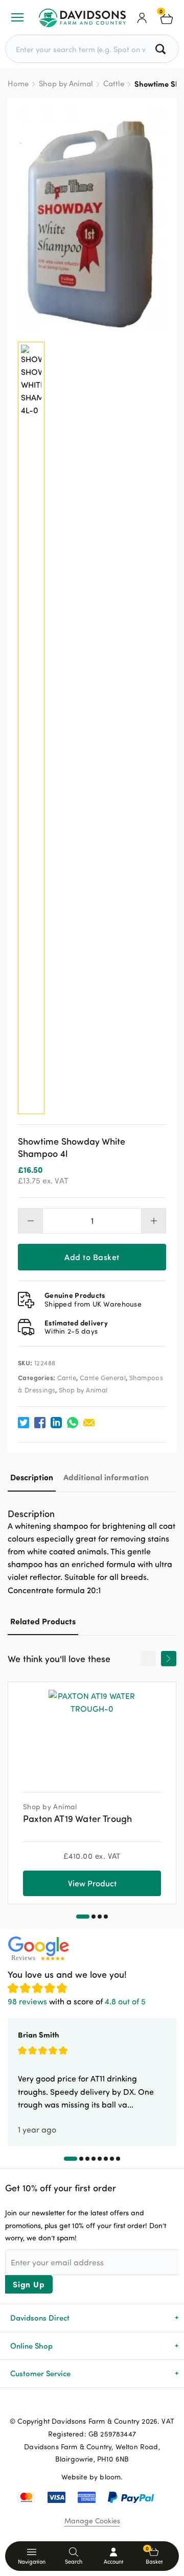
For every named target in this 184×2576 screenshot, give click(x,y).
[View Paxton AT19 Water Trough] (92, 1733)
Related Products (43, 1621)
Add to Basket (92, 1257)
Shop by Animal (66, 84)
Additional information (106, 1477)
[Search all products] (162, 49)
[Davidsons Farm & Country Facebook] (76, 2404)
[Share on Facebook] (40, 1423)
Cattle (114, 84)
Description (32, 1477)
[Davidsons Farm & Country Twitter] (92, 2404)
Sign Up (29, 2284)
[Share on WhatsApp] (73, 1423)
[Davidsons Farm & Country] (82, 17)
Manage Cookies (92, 2521)
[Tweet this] (24, 1423)
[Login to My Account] (142, 17)
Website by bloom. (92, 2477)
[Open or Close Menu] (17, 17)
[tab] (32, 1477)
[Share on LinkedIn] (56, 1423)
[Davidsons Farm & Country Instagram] (108, 2404)
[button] (83, 1917)
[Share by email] (89, 1423)
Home (18, 84)
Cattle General (103, 1378)
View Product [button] (92, 1883)
